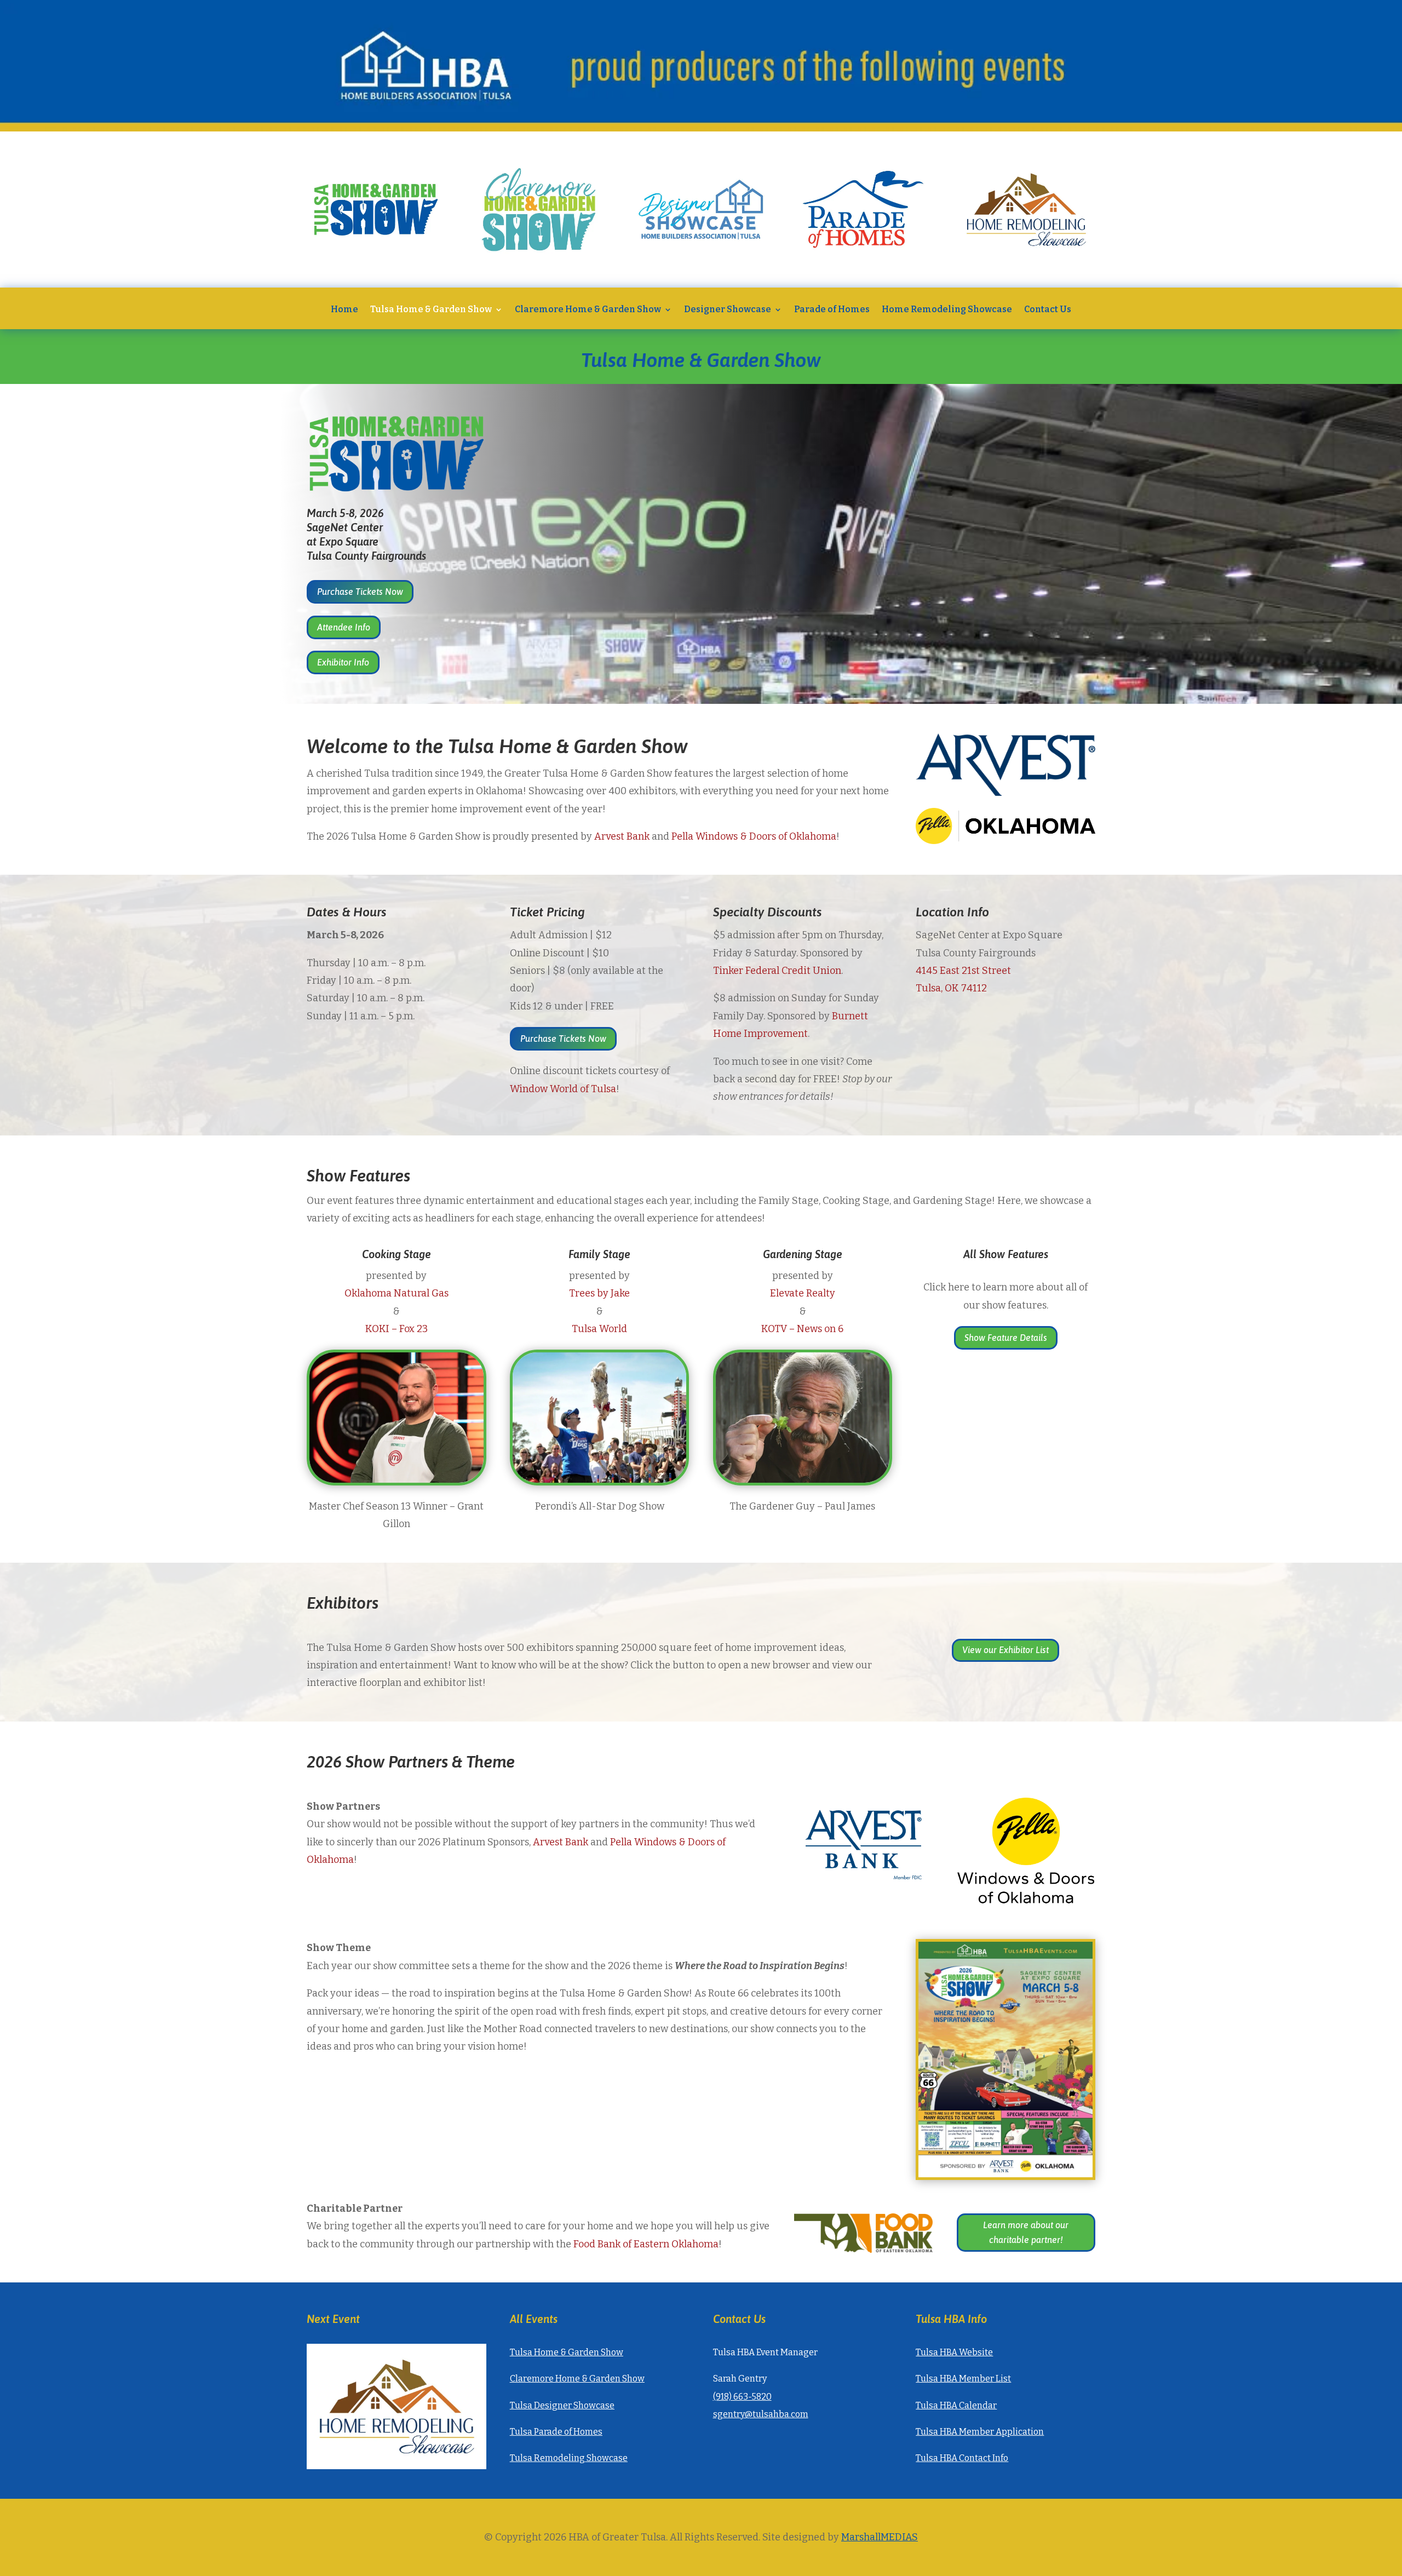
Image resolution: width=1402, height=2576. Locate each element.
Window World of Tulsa (563, 1089)
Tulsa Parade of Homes (556, 2432)
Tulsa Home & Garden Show (431, 310)
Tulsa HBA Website (954, 2352)
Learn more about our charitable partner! (1026, 2232)
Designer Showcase (728, 310)
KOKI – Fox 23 (397, 1329)
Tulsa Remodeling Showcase (569, 2458)
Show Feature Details (1006, 1338)
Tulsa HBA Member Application (980, 2432)
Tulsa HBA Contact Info (962, 2458)
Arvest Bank (622, 836)
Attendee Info (344, 627)
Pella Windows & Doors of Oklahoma (754, 836)
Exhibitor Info (343, 662)
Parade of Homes (832, 310)
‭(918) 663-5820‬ (742, 2397)
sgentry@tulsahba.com (761, 2414)
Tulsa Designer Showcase (562, 2405)
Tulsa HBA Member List (963, 2379)
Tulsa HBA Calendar (956, 2405)
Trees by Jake (599, 1293)
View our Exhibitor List (1005, 1650)
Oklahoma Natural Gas (397, 1293)
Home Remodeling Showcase (947, 310)
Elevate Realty (803, 1293)
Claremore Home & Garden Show (588, 310)
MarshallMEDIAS (880, 2537)
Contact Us (1048, 310)
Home (344, 310)
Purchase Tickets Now (360, 592)
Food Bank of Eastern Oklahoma (646, 2244)
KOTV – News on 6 (802, 1329)
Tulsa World (599, 1329)
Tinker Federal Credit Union (777, 971)
